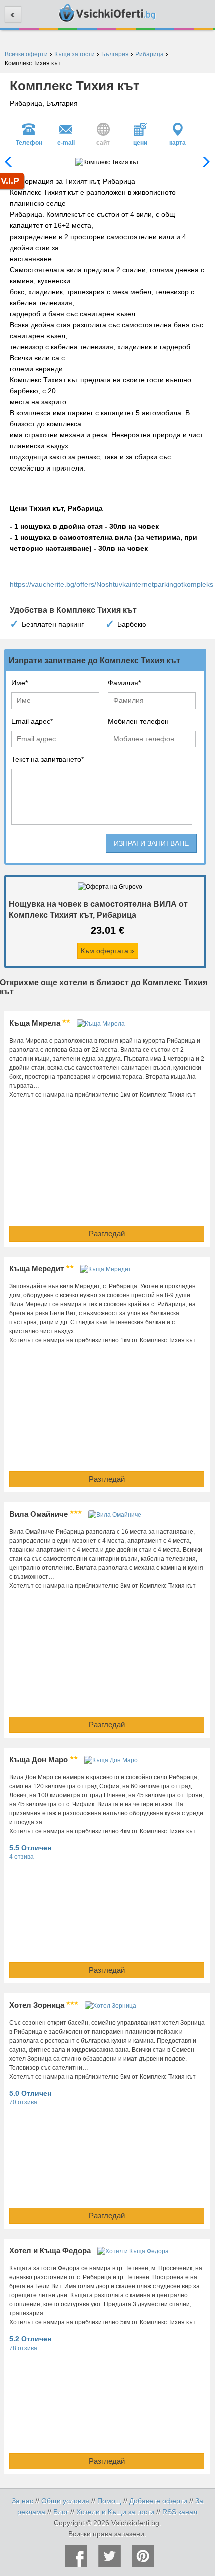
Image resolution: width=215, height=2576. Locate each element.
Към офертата (108, 951)
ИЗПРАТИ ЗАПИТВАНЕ (151, 843)
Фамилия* (124, 683)
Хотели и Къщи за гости (115, 2512)
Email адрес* (32, 721)
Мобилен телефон (138, 721)
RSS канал (180, 2512)
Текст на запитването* (48, 759)
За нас (23, 2501)
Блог (61, 2512)
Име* (20, 683)
